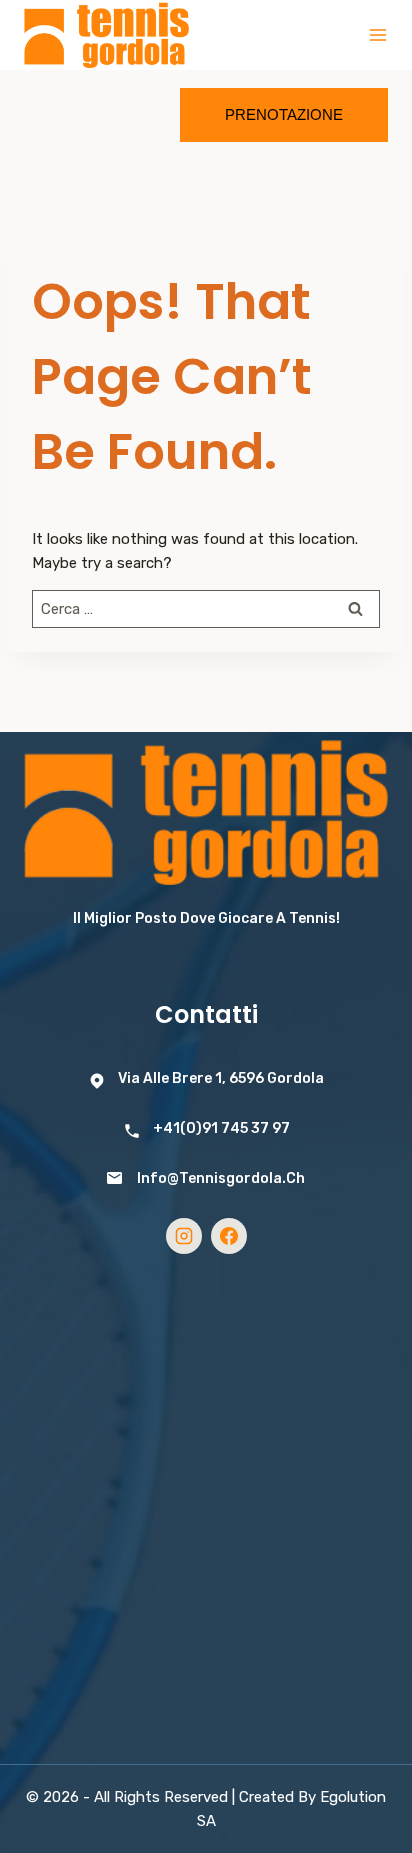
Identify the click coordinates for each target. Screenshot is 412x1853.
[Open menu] (378, 35)
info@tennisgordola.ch (221, 1178)
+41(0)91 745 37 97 (221, 1128)
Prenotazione (284, 114)
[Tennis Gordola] (106, 35)
